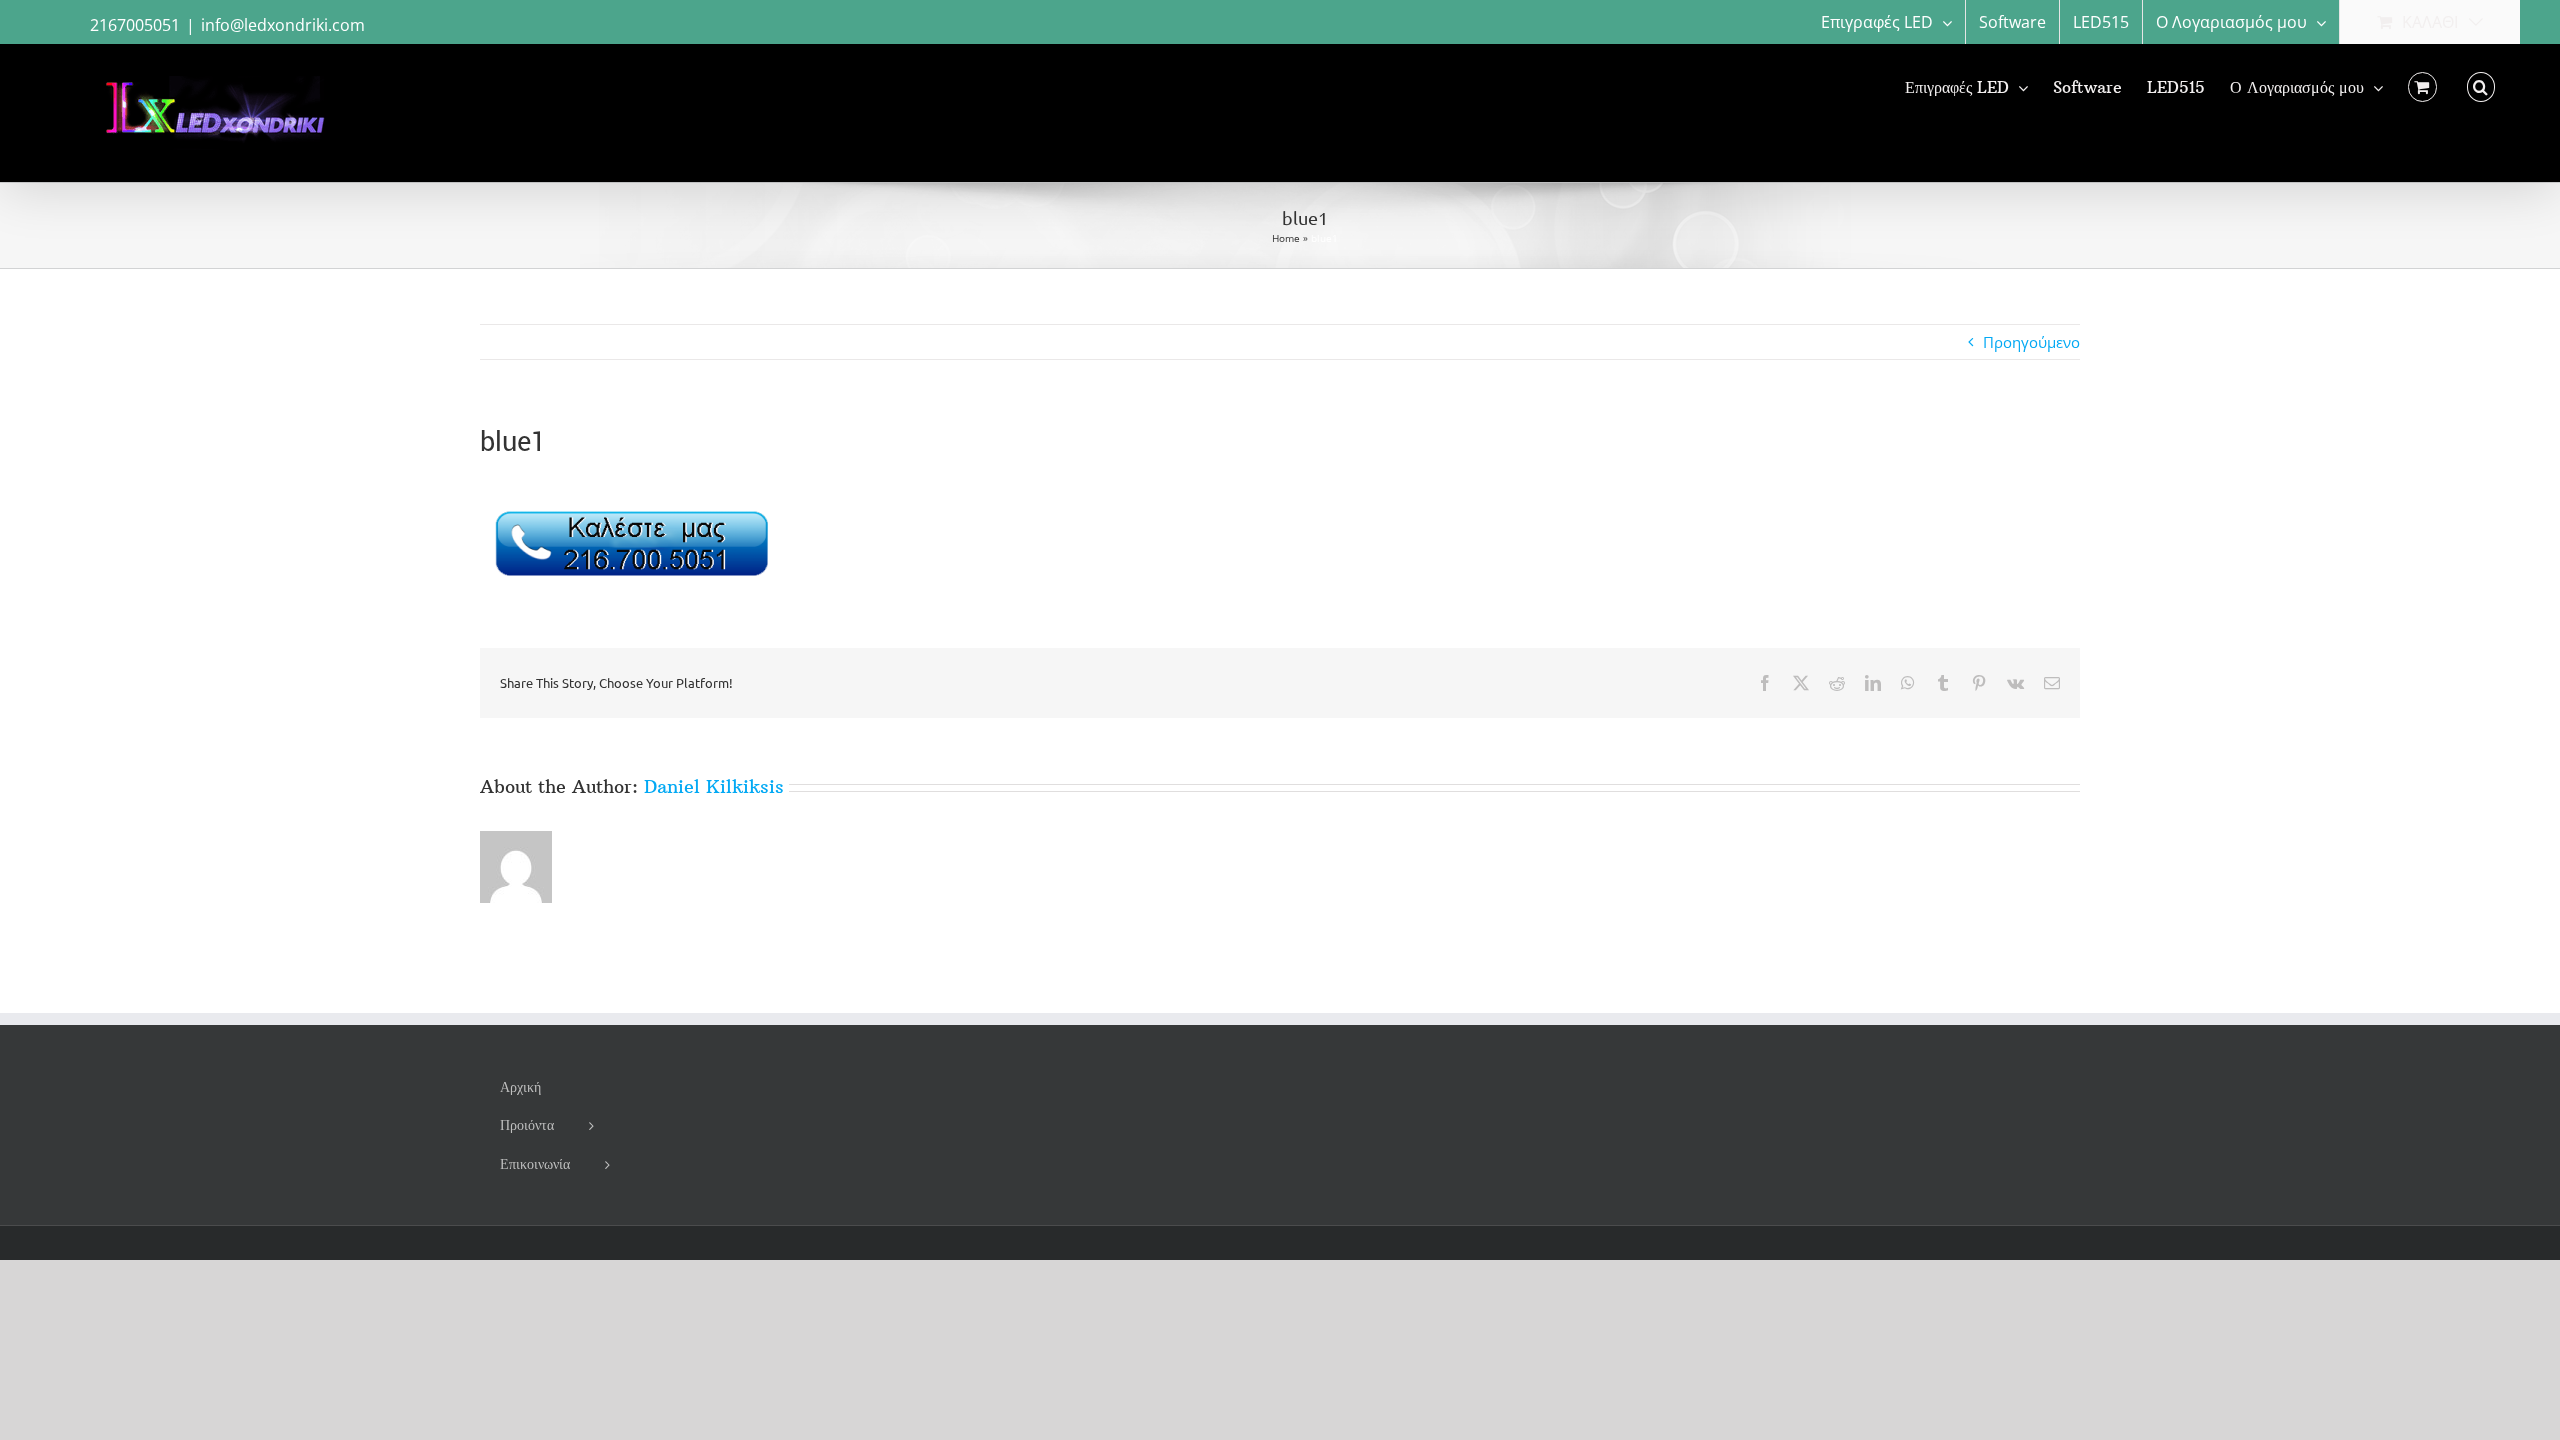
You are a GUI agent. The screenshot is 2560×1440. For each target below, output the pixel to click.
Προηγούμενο (2031, 342)
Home (1286, 238)
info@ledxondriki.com (283, 25)
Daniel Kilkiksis (714, 786)
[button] (2481, 87)
